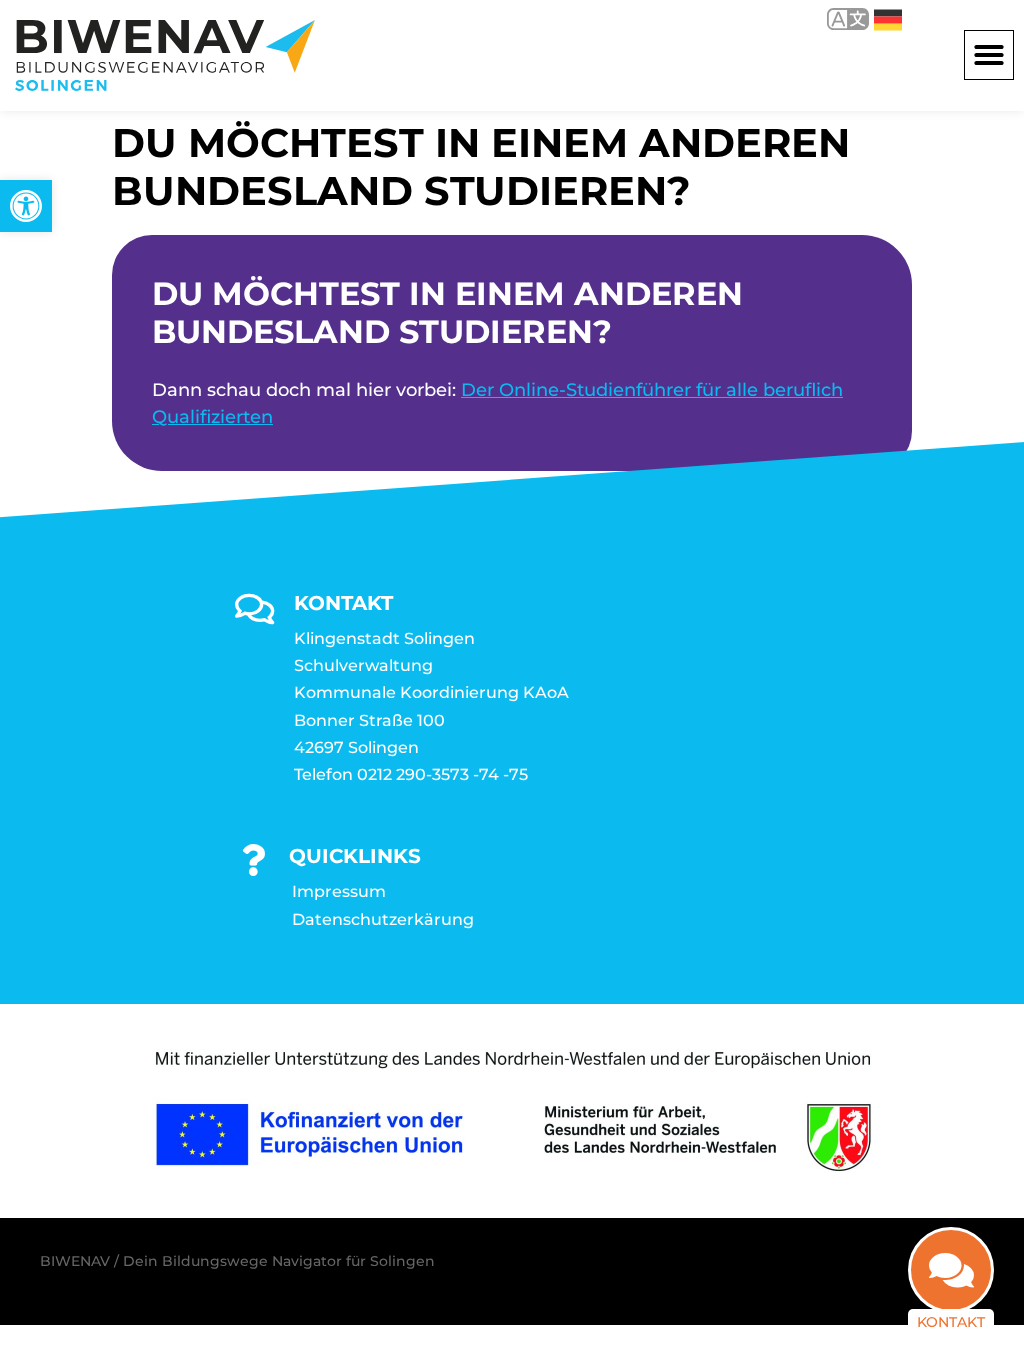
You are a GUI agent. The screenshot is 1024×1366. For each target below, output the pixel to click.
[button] (989, 55)
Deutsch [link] (873, 18)
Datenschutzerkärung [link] (383, 919)
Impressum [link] (339, 891)
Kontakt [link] (951, 1322)
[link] (26, 206)
